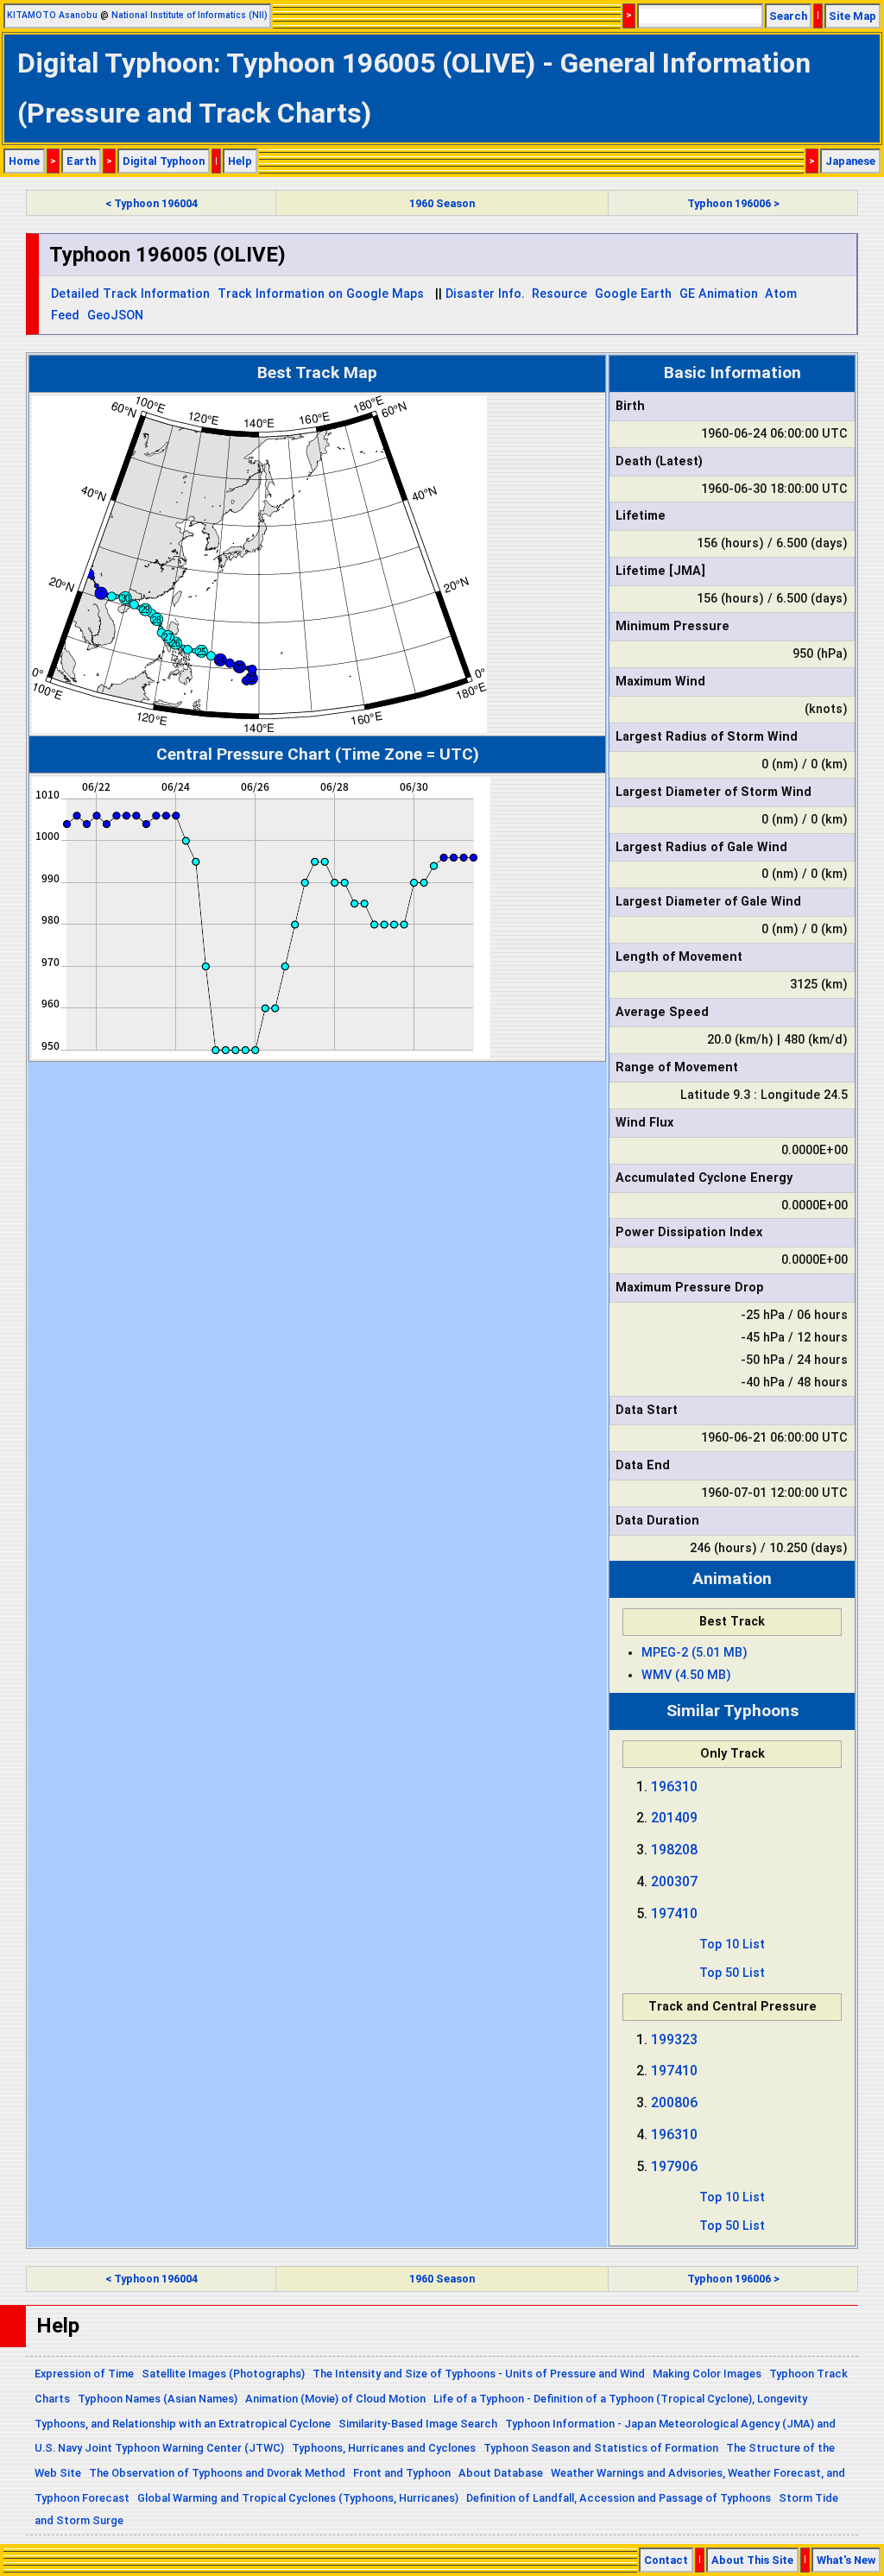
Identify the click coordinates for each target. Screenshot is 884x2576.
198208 (674, 1850)
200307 (674, 1881)
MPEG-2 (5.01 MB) (695, 1653)
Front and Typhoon (402, 2473)
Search (788, 16)
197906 (674, 2166)
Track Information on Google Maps (321, 294)
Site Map (852, 16)
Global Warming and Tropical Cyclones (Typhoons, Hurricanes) (298, 2498)
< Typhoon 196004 (152, 203)
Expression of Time (84, 2374)
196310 (674, 1787)
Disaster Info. (485, 294)
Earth (81, 161)
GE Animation (719, 294)
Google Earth (633, 294)
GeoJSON (115, 316)
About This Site (752, 2560)
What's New (846, 2560)
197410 (674, 1913)
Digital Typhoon (164, 161)
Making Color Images (707, 2374)
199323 (674, 2039)
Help (240, 161)
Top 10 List (732, 1945)
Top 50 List (732, 1973)
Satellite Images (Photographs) (223, 2374)
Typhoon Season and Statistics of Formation (601, 2448)
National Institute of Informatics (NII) (189, 15)
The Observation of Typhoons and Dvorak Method (217, 2473)
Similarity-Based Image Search (418, 2424)
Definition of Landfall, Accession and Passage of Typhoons (619, 2498)
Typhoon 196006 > (733, 203)
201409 (674, 1818)
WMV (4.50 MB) (686, 1675)
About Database (501, 2473)
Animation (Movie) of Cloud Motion (335, 2399)
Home (24, 161)
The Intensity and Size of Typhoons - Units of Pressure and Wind (479, 2374)
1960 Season (442, 203)
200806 (674, 2102)
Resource (559, 294)
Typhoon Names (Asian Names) (158, 2399)
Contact (666, 2560)
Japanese (850, 161)
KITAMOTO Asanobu (52, 15)
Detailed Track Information (130, 294)
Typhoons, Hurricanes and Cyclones (384, 2448)
